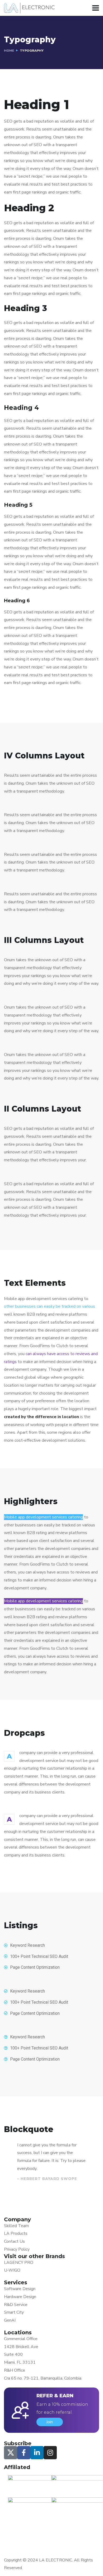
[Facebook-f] (24, 2453)
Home (9, 51)
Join (50, 2422)
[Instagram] (50, 2453)
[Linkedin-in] (37, 2453)
